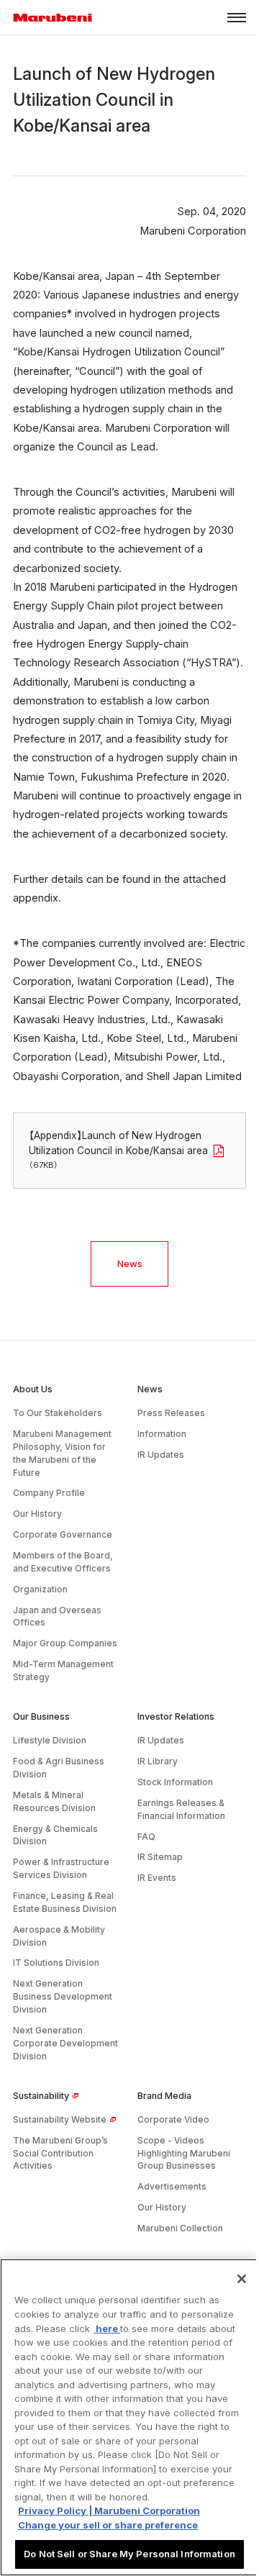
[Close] (242, 2279)
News (130, 1264)
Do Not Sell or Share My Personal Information (129, 2554)
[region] (129, 2417)
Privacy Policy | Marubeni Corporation (109, 2511)
